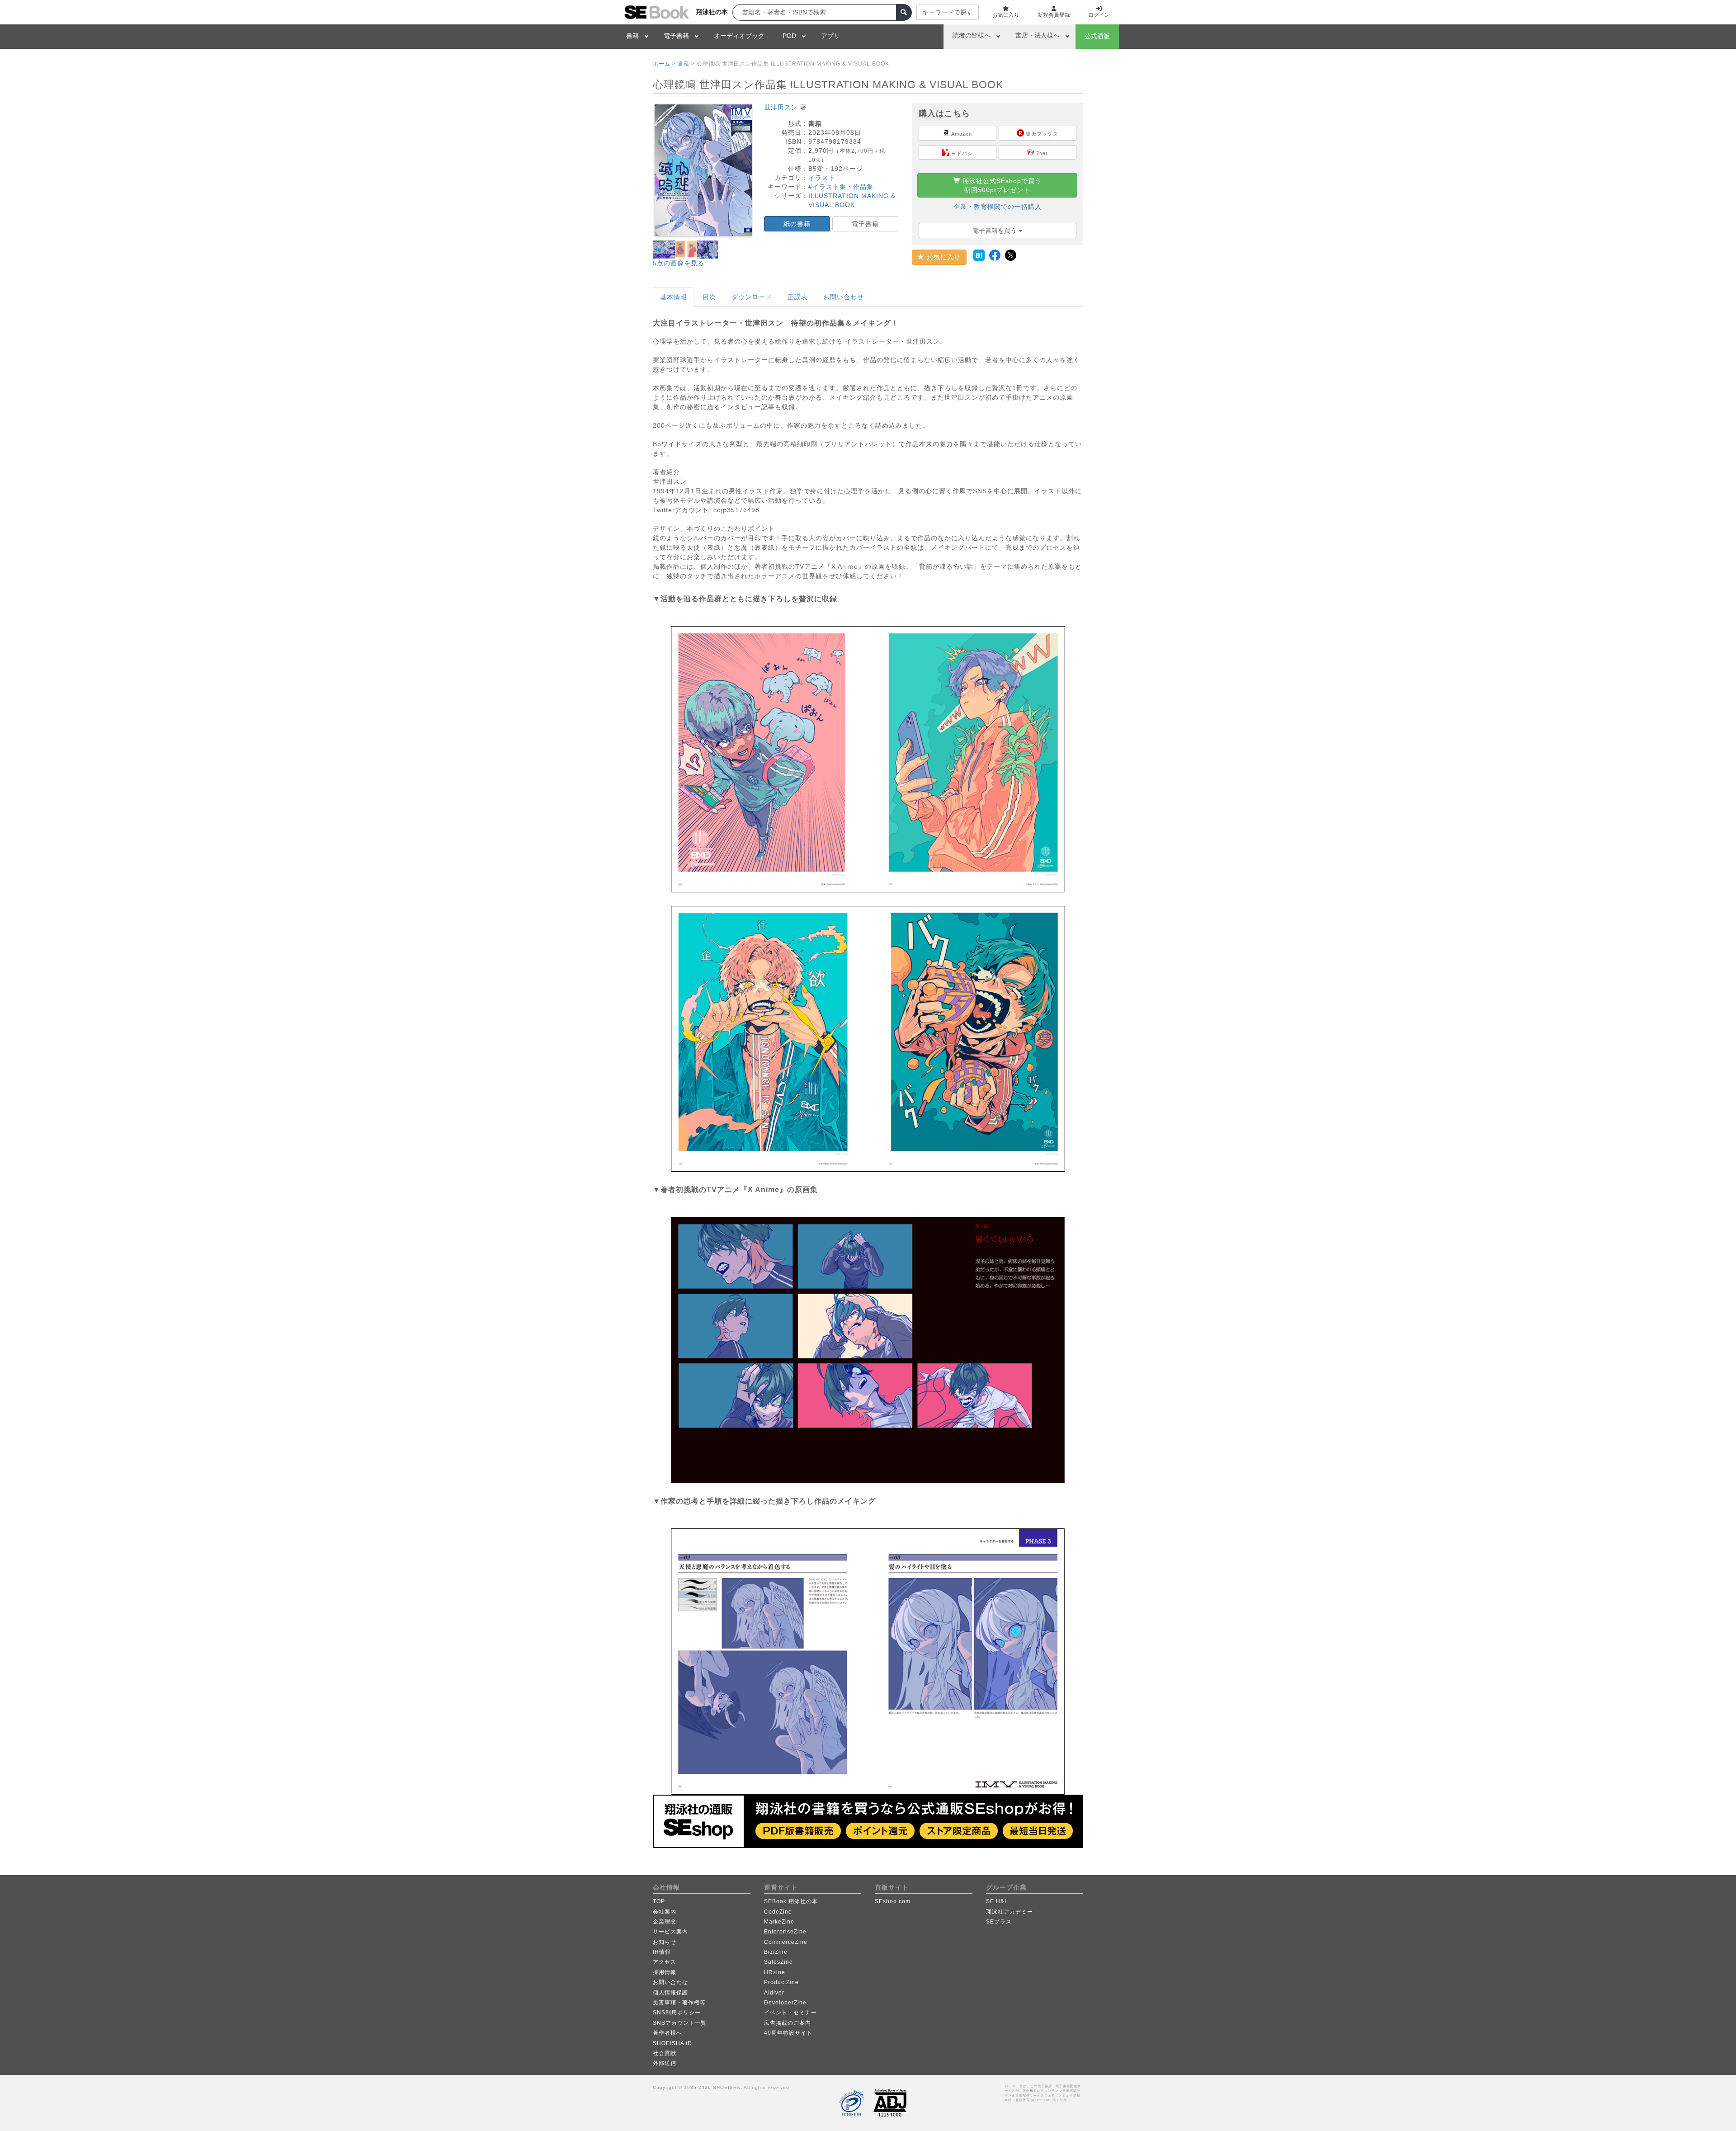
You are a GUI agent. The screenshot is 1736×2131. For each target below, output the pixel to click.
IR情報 (662, 1952)
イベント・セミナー (790, 2013)
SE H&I (996, 1901)
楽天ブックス (1041, 134)
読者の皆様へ (972, 35)
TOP (659, 1901)
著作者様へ (668, 2033)
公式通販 (1097, 36)
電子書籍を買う (995, 231)
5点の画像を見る (679, 263)
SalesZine (778, 1962)
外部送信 (665, 2063)
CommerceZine (786, 1942)
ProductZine (781, 1982)
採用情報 (665, 1972)
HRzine (775, 1972)
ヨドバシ (961, 153)
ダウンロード (752, 297)
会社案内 (665, 1912)
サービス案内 (670, 1932)
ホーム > (664, 64)
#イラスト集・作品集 (841, 187)
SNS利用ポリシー (677, 2013)
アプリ (830, 36)
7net (1041, 153)
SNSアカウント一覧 (680, 2023)
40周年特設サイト (788, 2033)
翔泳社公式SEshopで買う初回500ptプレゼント (1001, 185)
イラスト (822, 178)
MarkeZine (779, 1922)
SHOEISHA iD (672, 2043)
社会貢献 (665, 2053)
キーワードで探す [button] (948, 12)
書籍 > (686, 64)
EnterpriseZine (785, 1932)
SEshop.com (893, 1901)
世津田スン (781, 107)
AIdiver (774, 1993)
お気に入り (943, 257)
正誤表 (798, 297)
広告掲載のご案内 (788, 2023)
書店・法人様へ (1038, 35)
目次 (709, 297)
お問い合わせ (844, 297)
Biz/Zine (776, 1952)
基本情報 (674, 297)
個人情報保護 (670, 1993)
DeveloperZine (785, 2003)
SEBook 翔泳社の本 (791, 1901)
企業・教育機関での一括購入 (998, 207)
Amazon (961, 134)
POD (789, 36)
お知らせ (665, 1942)
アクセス (665, 1962)
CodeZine (778, 1912)
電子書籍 (676, 36)
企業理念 (665, 1922)
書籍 (632, 36)
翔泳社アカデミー (1010, 1912)
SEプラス (999, 1922)
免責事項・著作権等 (679, 2003)
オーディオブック (739, 36)
